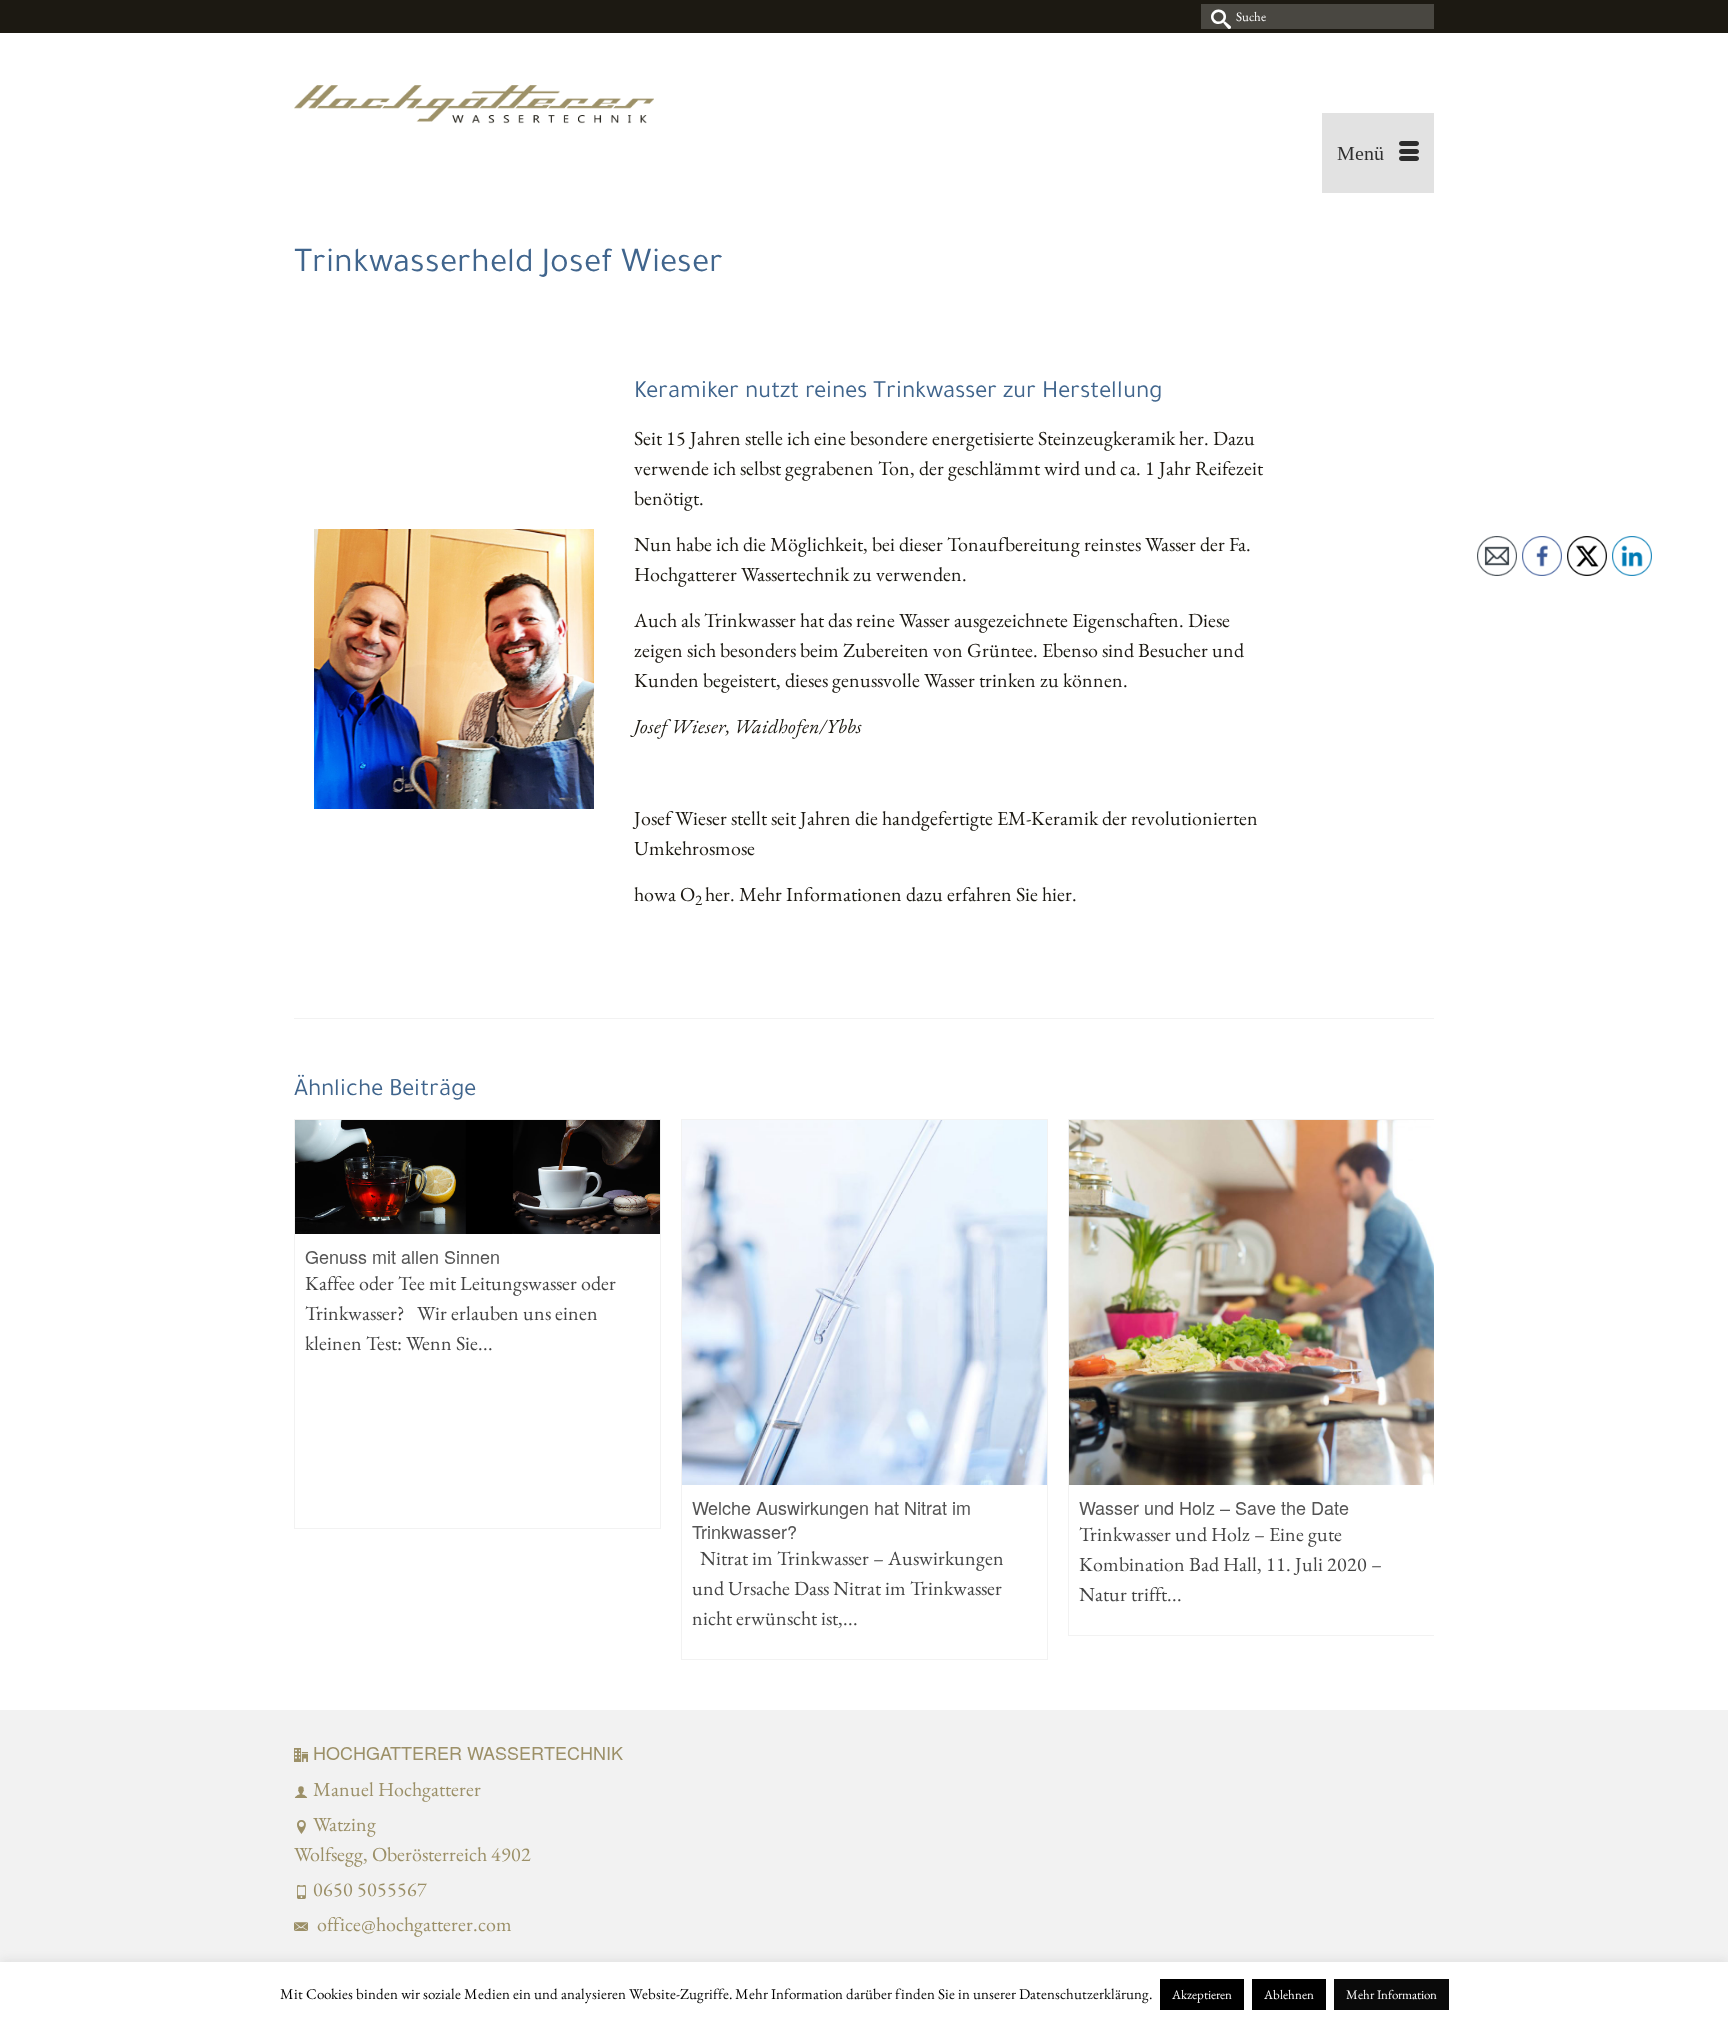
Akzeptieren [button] (1202, 1994)
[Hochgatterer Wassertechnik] (474, 113)
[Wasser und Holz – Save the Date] (1251, 1302)
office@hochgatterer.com (412, 1924)
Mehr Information (1391, 1994)
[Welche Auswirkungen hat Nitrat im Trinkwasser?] (864, 1302)
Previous (311, 1389)
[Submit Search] (1216, 16)
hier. (1061, 894)
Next (1416, 1389)
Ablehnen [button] (1289, 1994)
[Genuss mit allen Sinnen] (477, 1177)
